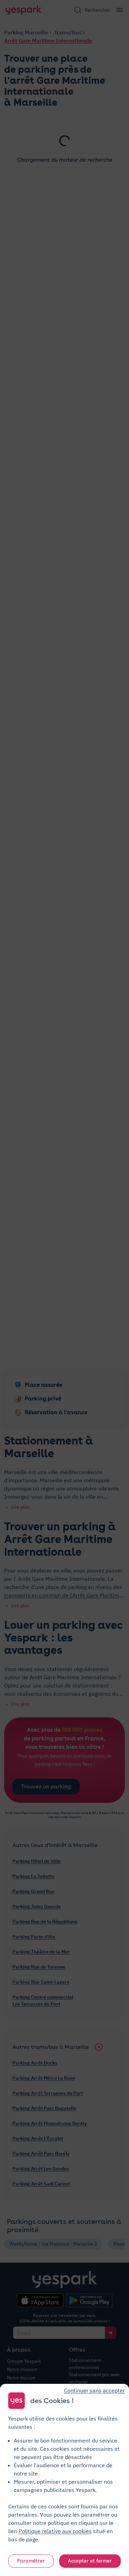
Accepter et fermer (90, 2561)
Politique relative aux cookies (55, 2531)
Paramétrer (31, 2561)
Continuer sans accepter (94, 2390)
